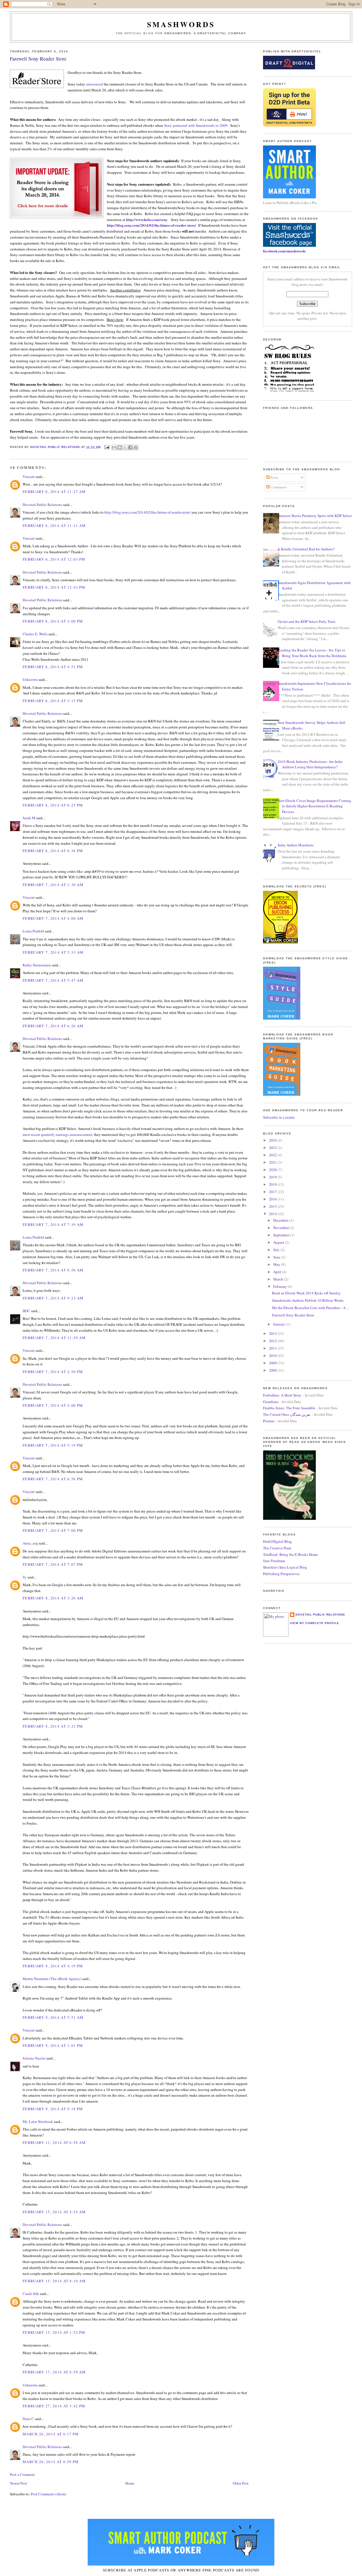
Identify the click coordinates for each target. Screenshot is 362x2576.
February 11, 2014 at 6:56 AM (54, 2142)
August (279, 1242)
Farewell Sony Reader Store (293, 1315)
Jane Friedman (274, 1561)
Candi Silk (31, 2294)
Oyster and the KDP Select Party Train (307, 621)
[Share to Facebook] (130, 447)
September (282, 1235)
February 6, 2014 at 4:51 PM (53, 667)
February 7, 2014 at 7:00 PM (53, 1530)
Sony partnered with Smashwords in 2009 (196, 125)
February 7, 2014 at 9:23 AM (53, 1298)
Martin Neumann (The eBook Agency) (52, 1979)
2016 (273, 1199)
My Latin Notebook (38, 2122)
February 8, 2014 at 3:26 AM (53, 1598)
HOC (26, 1311)
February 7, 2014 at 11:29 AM (54, 1338)
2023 (273, 1147)
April (278, 1272)
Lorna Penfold (33, 931)
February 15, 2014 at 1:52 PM (54, 2332)
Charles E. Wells (35, 634)
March (279, 1279)
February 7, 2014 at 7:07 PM (53, 1564)
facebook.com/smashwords (284, 251)
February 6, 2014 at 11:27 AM (54, 492)
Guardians (271, 1402)
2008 (273, 1370)
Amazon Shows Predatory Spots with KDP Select (315, 516)
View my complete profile (314, 1623)
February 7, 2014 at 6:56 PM (53, 1479)
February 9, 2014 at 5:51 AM (53, 2017)
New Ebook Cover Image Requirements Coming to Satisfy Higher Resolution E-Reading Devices (314, 806)
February (280, 1286)
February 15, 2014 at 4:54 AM (54, 2212)
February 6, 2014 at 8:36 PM (53, 851)
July (277, 1250)
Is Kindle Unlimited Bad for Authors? (306, 549)
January (280, 1324)
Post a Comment (22, 2474)
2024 (273, 1140)
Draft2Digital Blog (277, 1541)
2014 (273, 1214)
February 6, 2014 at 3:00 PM (53, 621)
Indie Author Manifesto (296, 845)
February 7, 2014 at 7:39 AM (53, 1224)
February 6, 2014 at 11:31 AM (54, 526)
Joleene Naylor (34, 2058)
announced (94, 84)
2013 (273, 1333)
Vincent (29, 477)
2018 (273, 1184)
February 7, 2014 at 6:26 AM (53, 1026)
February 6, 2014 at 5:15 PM (53, 701)
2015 (273, 1206)
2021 (273, 1162)
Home (130, 2483)
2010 (273, 1355)
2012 (273, 1341)
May (277, 1264)
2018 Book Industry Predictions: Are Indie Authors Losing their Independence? (310, 764)
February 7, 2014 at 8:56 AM (53, 1270)
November (282, 1228)
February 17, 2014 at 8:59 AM (54, 2372)
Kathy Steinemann (37, 965)
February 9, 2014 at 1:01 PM (53, 2045)
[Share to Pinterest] (136, 447)
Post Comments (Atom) (49, 2494)
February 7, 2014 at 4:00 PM (53, 1405)
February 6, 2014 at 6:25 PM (53, 805)
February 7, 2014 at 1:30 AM (53, 885)
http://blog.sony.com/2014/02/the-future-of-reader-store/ (152, 225)
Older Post (241, 2483)
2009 (273, 1363)
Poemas (269, 1421)
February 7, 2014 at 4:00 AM (53, 918)
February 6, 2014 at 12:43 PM (54, 587)
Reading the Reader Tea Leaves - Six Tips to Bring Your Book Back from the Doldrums (312, 653)
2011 (273, 1348)
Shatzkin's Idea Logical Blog (285, 1567)
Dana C (28, 2419)
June (277, 1257)
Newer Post (18, 2483)
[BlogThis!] (120, 447)
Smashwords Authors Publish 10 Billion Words (308, 1300)
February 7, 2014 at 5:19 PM (53, 1445)
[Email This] (114, 447)
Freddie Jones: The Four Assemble (289, 1408)
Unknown (30, 679)
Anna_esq (30, 1543)
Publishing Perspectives (281, 1574)
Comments (278, 487)
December (281, 1220)
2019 (273, 1177)
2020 (273, 1170)
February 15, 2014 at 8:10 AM (54, 2281)
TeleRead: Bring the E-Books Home (290, 1554)
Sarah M (29, 818)
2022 (273, 1155)
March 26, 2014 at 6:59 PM (51, 2462)
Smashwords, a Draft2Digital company (205, 33)
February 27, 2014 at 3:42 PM (54, 2406)
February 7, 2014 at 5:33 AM (53, 952)
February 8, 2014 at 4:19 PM (53, 1966)
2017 (273, 1192)
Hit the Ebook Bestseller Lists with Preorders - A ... (311, 1308)
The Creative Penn (277, 1548)
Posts (274, 477)
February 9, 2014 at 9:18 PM (53, 2109)
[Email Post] (107, 447)
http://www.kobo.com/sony (147, 219)
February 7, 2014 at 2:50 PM (53, 1372)
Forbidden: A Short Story (282, 1395)
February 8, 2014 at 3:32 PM (53, 1726)
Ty (25, 1577)
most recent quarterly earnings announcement (57, 1134)
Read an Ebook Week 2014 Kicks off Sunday (306, 1293)
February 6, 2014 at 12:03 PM (54, 559)
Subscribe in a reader (279, 1117)
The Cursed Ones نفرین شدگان (287, 1414)
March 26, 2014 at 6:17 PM (51, 2434)
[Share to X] (125, 447)
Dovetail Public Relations (42, 505)
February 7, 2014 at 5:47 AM (53, 980)
